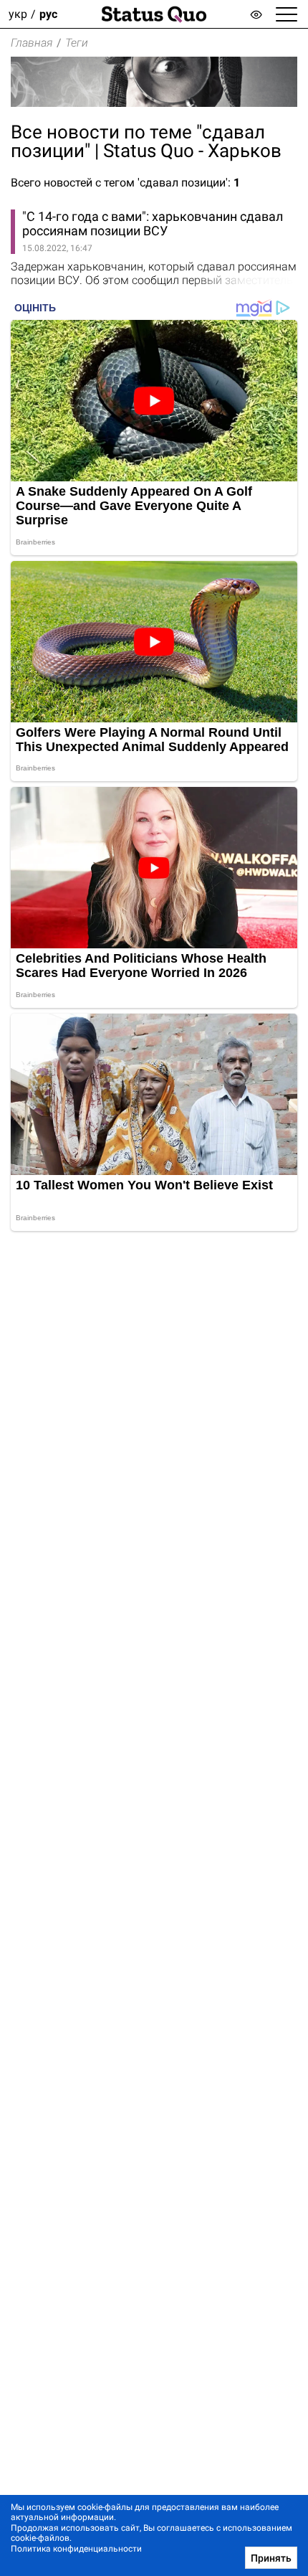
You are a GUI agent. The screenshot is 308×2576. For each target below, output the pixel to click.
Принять (271, 2558)
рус (48, 14)
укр (18, 14)
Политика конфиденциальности (76, 2549)
